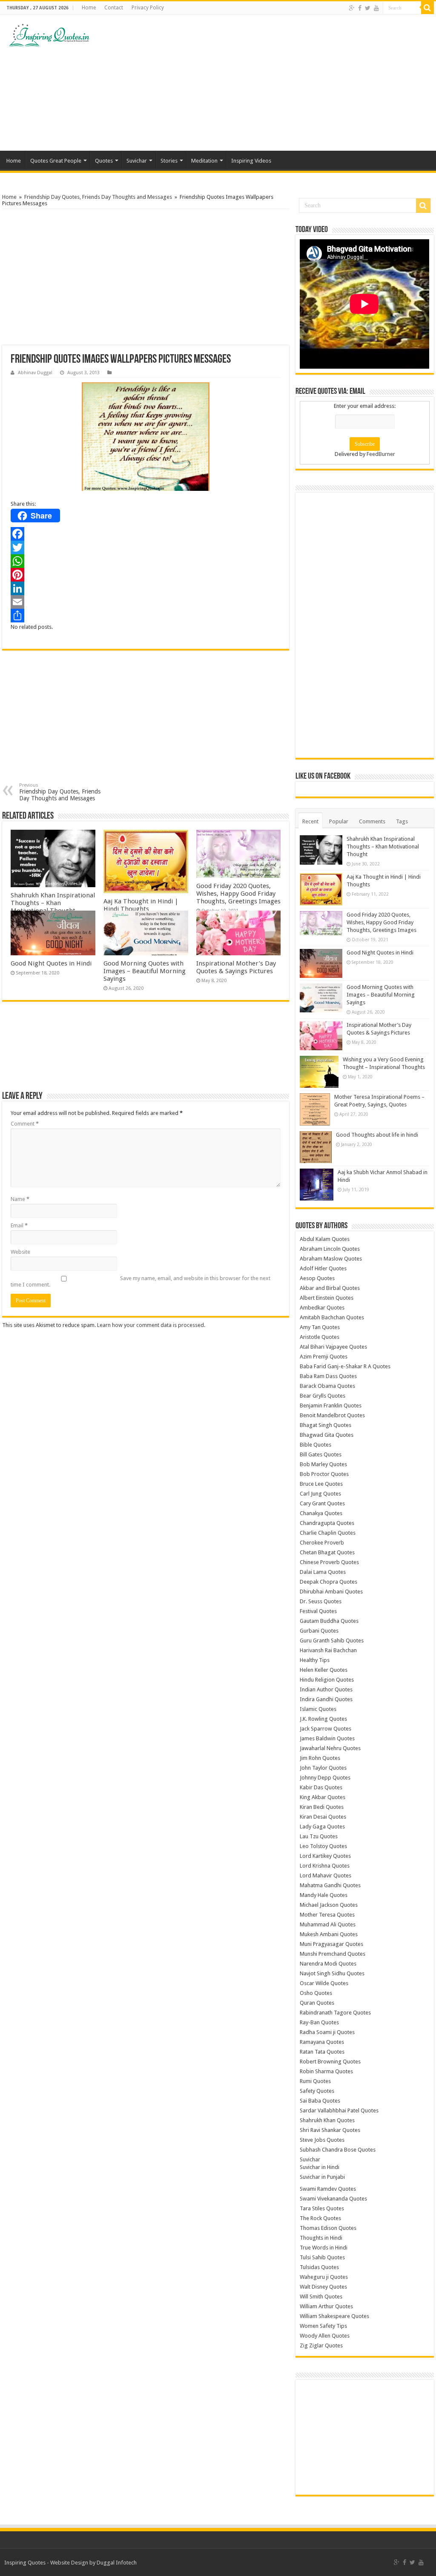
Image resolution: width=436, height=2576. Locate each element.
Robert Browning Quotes (330, 2062)
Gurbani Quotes (319, 1631)
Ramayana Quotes (322, 2042)
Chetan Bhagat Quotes (327, 1552)
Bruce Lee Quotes (321, 1484)
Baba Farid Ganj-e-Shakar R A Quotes (345, 1366)
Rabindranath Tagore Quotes (335, 2013)
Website (20, 1252)
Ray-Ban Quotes (319, 2022)
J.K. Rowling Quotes (323, 1719)
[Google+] (352, 8)
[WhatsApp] (146, 561)
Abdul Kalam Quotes (325, 1239)
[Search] (427, 8)
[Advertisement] (272, 83)
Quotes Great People (56, 161)
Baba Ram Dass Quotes (328, 1376)
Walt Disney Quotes (323, 2287)
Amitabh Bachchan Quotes (332, 1317)
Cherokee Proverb (322, 1543)
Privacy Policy (148, 8)
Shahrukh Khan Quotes (327, 2120)
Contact (114, 8)
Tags (402, 821)
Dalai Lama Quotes (323, 1572)
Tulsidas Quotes (319, 2267)
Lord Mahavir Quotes (326, 1875)
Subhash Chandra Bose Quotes (338, 2150)
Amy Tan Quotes (320, 1327)
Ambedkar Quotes (322, 1308)
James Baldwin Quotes (327, 1738)
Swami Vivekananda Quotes (333, 2199)
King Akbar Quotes (323, 1797)
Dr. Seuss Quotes (321, 1601)
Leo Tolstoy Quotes (323, 1846)
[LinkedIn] (146, 588)
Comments (372, 821)
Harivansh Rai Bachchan (328, 1650)
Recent (310, 821)
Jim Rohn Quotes (320, 1758)
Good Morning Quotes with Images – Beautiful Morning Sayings (145, 971)
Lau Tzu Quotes (319, 1836)
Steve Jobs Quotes (322, 2140)
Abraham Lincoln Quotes (330, 1249)
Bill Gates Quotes (321, 1454)
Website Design (69, 2563)
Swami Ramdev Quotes (328, 2189)
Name (20, 1199)
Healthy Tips (315, 1660)
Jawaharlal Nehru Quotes (330, 1748)
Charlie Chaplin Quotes (328, 1533)
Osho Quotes (316, 1993)
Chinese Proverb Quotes (329, 1562)
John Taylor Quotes (323, 1768)
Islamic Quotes (318, 1709)
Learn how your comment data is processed (151, 1325)
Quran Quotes (317, 2003)
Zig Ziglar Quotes (321, 2345)
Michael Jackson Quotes (329, 1905)
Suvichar (137, 161)
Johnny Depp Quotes (325, 1778)
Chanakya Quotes (321, 1513)
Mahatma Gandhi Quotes (330, 1885)
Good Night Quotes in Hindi (51, 963)
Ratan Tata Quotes (322, 2052)
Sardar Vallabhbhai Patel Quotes (339, 2110)
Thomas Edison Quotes (328, 2228)
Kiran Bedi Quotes (322, 1807)
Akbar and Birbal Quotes (330, 1288)
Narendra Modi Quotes (328, 1964)
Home (89, 8)
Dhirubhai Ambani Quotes (331, 1592)
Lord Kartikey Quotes (325, 1856)
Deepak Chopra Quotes (328, 1582)
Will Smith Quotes (321, 2297)
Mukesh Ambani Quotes (329, 1934)
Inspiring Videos (251, 161)
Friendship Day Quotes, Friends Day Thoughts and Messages (98, 197)
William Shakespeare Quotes (334, 2316)
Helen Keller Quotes (324, 1670)
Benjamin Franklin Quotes (331, 1405)
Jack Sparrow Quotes (326, 1729)
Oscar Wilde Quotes (324, 1983)
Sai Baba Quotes (320, 2101)
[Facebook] (360, 8)
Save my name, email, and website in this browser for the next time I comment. (141, 1281)
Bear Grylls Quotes (323, 1396)
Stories (169, 161)
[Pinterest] (146, 575)
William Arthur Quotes (326, 2306)
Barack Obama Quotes (327, 1386)
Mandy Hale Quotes (324, 1895)
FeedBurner (381, 454)
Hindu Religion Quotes (327, 1680)
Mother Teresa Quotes (327, 1915)
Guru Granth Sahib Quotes (332, 1640)
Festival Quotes (318, 1611)
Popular (339, 821)
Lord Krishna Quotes (325, 1866)
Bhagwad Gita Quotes (327, 1435)
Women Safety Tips (323, 2326)
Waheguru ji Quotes (324, 2277)
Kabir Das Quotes (321, 1787)
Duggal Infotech (117, 2563)
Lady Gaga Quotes (322, 1827)
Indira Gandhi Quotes (326, 1699)
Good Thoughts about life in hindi (377, 1135)
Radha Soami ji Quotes (327, 2032)
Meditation (204, 161)
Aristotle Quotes (320, 1337)
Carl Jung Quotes (320, 1494)
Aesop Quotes (317, 1278)
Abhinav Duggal (35, 373)
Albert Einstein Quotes (327, 1298)
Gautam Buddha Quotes (329, 1621)
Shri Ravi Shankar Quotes (330, 2130)
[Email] (146, 602)
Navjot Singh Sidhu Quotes (332, 1973)
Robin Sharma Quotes (326, 2071)
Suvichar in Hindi (320, 2167)
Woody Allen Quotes (325, 2336)
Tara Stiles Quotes (322, 2208)
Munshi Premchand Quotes (333, 1954)
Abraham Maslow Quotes (331, 1259)
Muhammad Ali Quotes (328, 1924)
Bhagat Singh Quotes (326, 1425)
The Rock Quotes (320, 2218)
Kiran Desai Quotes (323, 1817)
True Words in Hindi (324, 2248)
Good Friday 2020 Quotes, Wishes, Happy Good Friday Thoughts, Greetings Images (238, 894)
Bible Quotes (316, 1445)
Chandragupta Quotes (327, 1523)
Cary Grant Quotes (322, 1503)
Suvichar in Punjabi (322, 2177)
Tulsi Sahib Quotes (322, 2257)
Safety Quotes (317, 2091)
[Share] (146, 616)
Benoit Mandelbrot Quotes (332, 1415)
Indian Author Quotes (326, 1689)
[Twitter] (368, 8)
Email (19, 1225)
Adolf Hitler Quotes (323, 1268)
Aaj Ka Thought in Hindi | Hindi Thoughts (141, 905)
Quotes (104, 161)
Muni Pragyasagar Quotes (331, 1944)
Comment (25, 1124)
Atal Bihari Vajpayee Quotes (333, 1347)
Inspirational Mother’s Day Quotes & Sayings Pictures (236, 967)
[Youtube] (376, 8)
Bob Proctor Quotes (324, 1474)
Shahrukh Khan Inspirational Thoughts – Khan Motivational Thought (53, 903)
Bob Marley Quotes (323, 1464)
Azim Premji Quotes (324, 1357)
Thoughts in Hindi (321, 2238)
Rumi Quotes (315, 2081)
